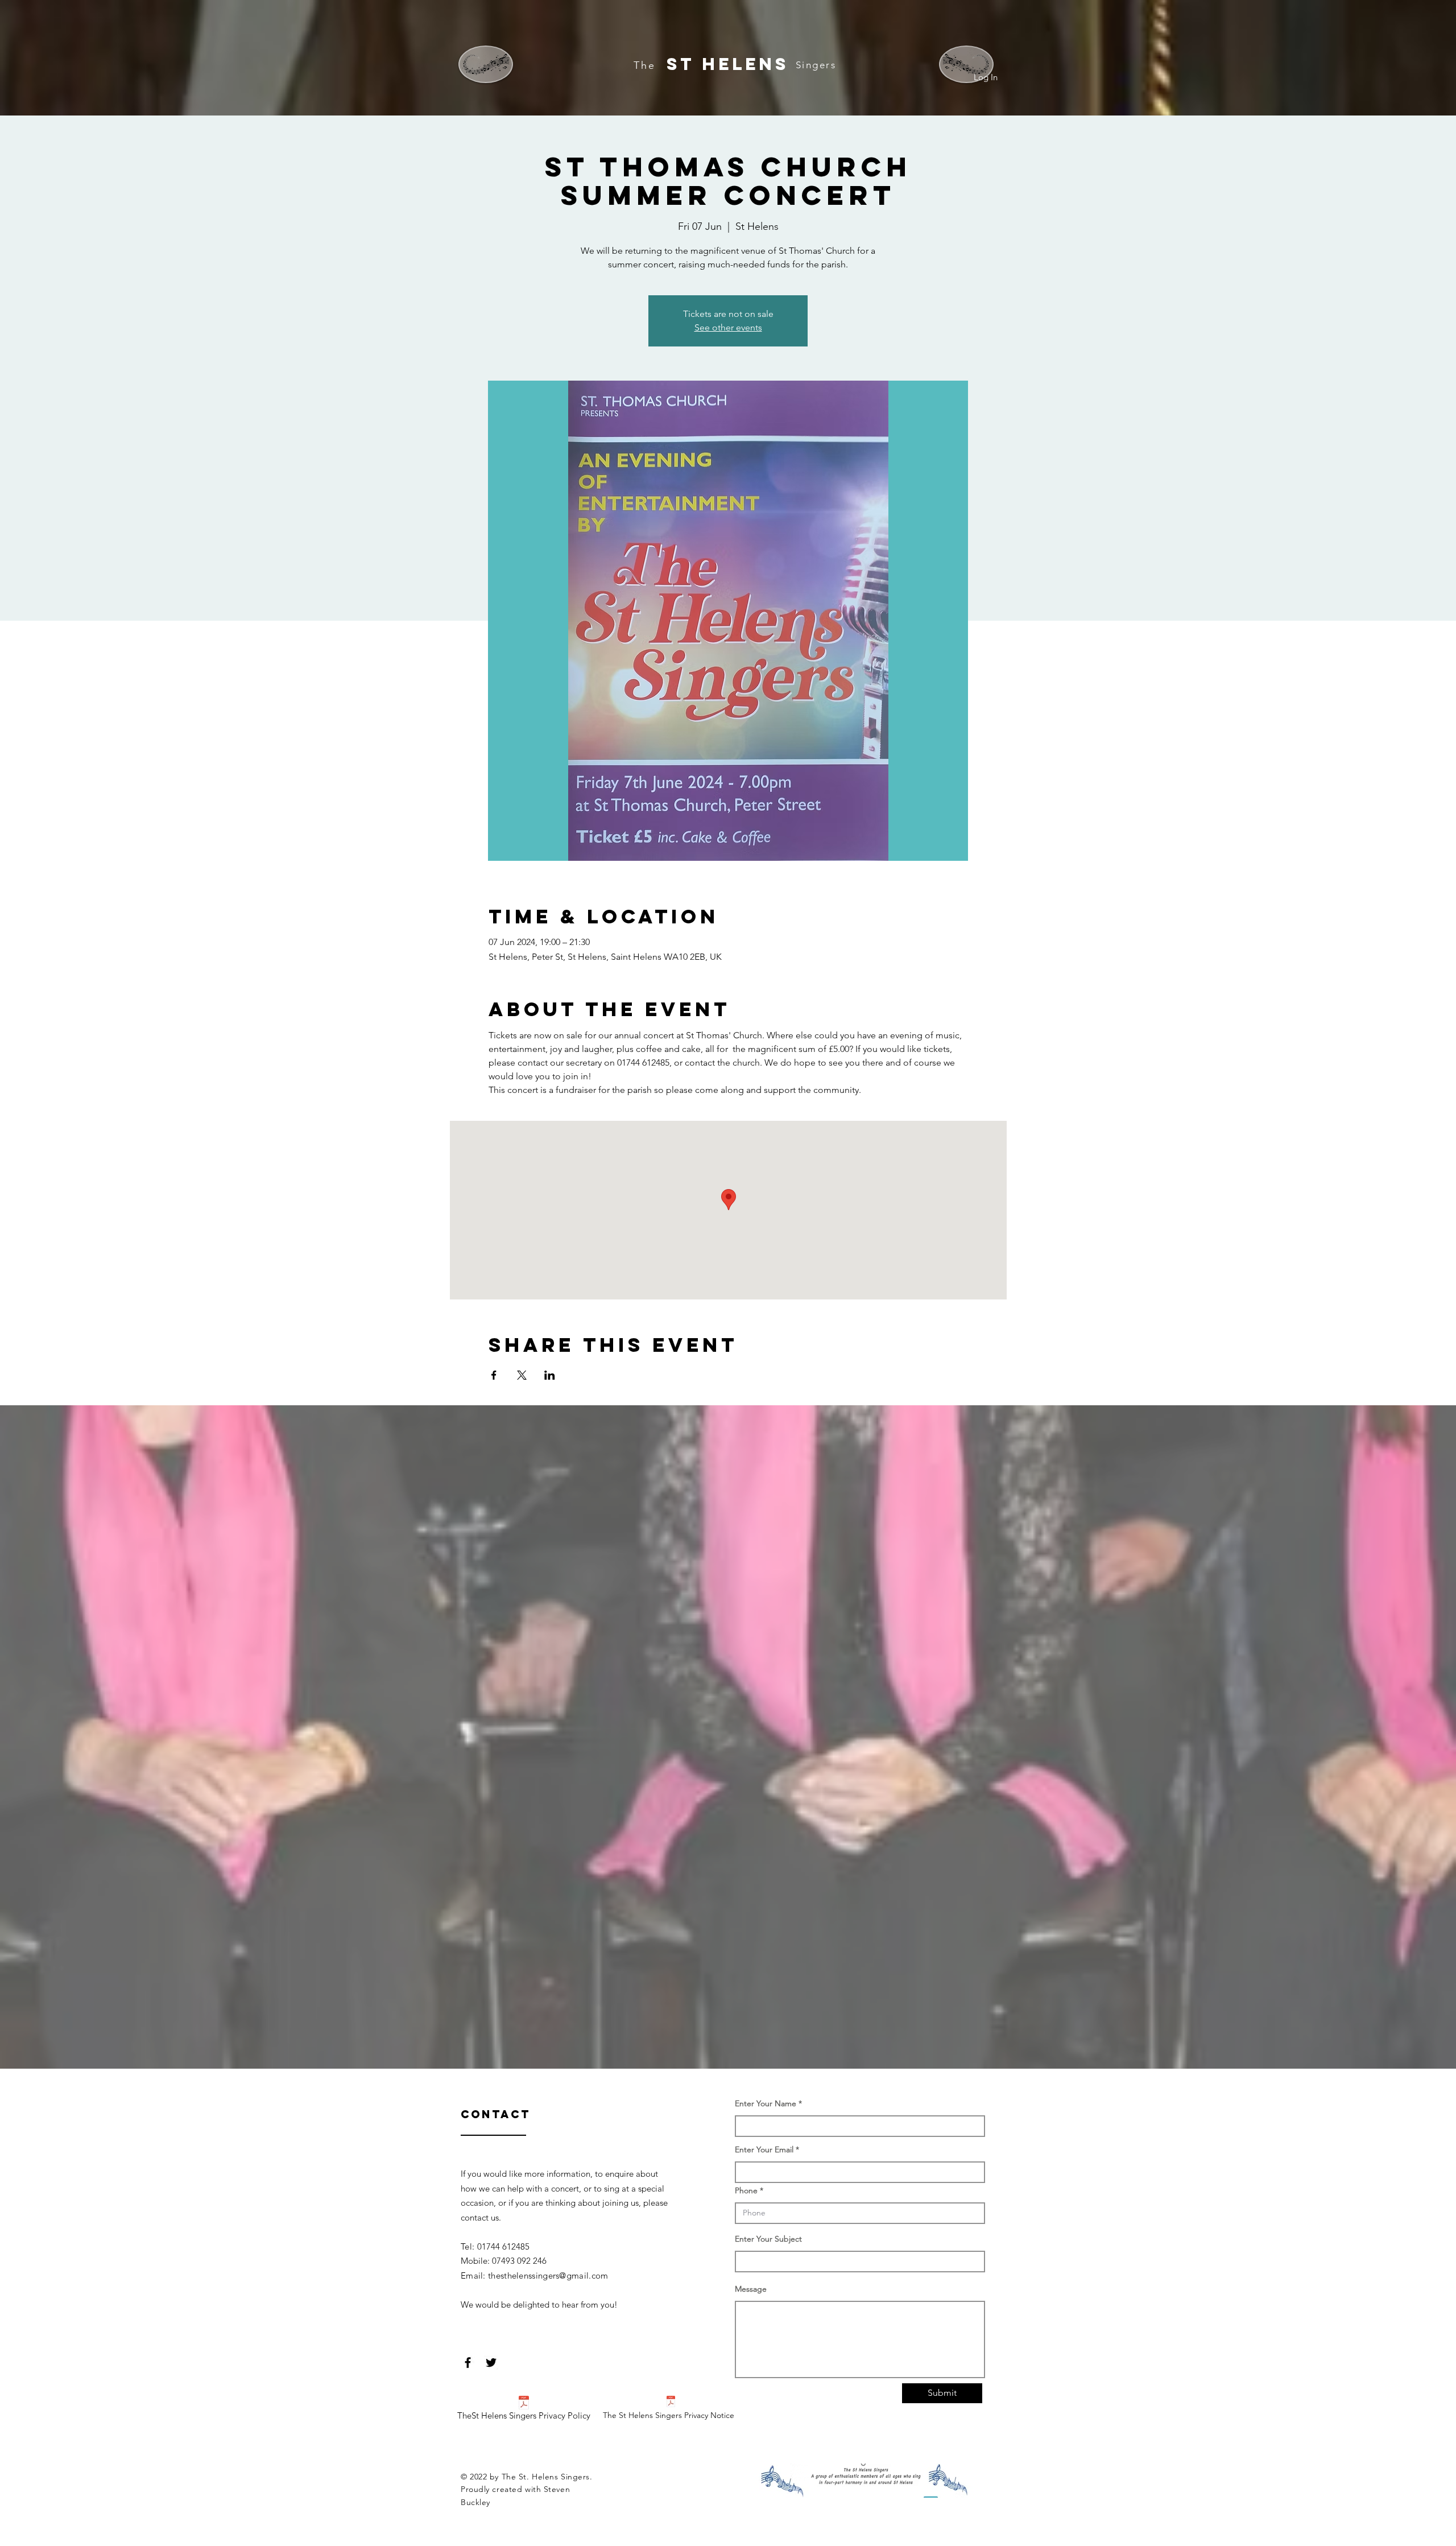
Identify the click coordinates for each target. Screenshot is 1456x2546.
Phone (746, 2190)
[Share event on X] (522, 1375)
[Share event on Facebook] (494, 1375)
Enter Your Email (764, 2149)
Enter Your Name (767, 2103)
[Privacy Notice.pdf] (671, 2403)
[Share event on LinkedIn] (550, 1375)
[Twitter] (491, 2363)
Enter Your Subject (768, 2239)
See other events (728, 327)
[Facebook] (468, 2363)
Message (751, 2289)
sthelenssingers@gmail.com (555, 2275)
